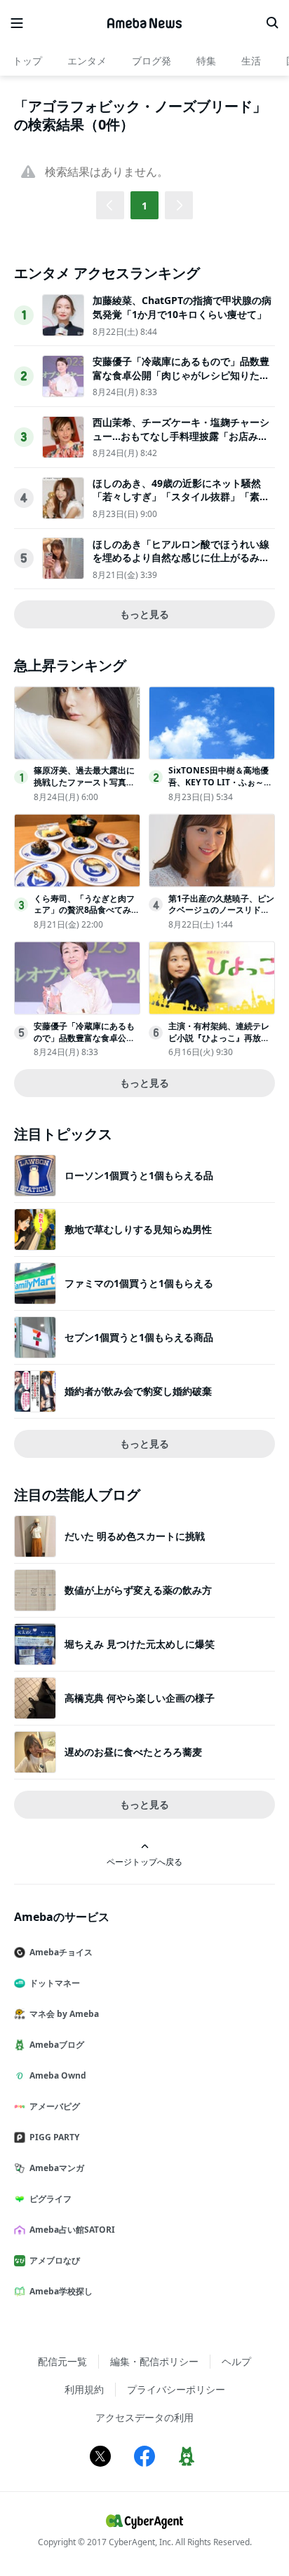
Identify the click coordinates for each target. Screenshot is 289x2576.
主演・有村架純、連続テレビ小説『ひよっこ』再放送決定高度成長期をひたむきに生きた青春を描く (219, 1044)
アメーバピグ (55, 2106)
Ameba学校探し (61, 2291)
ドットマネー (55, 1983)
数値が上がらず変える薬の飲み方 (138, 1590)
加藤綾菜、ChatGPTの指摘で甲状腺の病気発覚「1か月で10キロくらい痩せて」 (182, 307)
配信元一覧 (62, 2361)
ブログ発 (152, 61)
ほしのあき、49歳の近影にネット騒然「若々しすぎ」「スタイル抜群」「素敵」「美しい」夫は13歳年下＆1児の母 (180, 497)
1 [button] (144, 206)
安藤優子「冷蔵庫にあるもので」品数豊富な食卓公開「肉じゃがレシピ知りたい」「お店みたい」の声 (181, 375)
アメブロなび (55, 2260)
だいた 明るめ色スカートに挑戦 (135, 1536)
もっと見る (144, 614)
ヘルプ (236, 2361)
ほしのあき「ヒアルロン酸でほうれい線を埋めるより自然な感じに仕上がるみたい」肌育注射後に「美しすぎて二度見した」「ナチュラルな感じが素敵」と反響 (181, 565)
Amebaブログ (57, 2045)
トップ (27, 61)
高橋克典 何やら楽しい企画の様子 (140, 1698)
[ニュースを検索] (272, 23)
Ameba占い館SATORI (72, 2230)
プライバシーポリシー (176, 2389)
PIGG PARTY (54, 2137)
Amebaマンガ (57, 2168)
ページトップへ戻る (144, 1861)
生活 (251, 61)
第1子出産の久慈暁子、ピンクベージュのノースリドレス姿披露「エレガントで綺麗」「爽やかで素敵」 (221, 916)
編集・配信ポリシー (154, 2361)
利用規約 (84, 2389)
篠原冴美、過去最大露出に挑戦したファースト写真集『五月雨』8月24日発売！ (84, 782)
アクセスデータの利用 (144, 2417)
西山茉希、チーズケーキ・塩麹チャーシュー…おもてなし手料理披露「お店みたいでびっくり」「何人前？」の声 (181, 436)
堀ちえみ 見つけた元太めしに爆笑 (140, 1644)
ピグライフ (51, 2199)
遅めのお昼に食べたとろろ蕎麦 (133, 1752)
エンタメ (87, 61)
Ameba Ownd (58, 2075)
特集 (206, 61)
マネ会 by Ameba (64, 2014)
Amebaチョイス (61, 1952)
